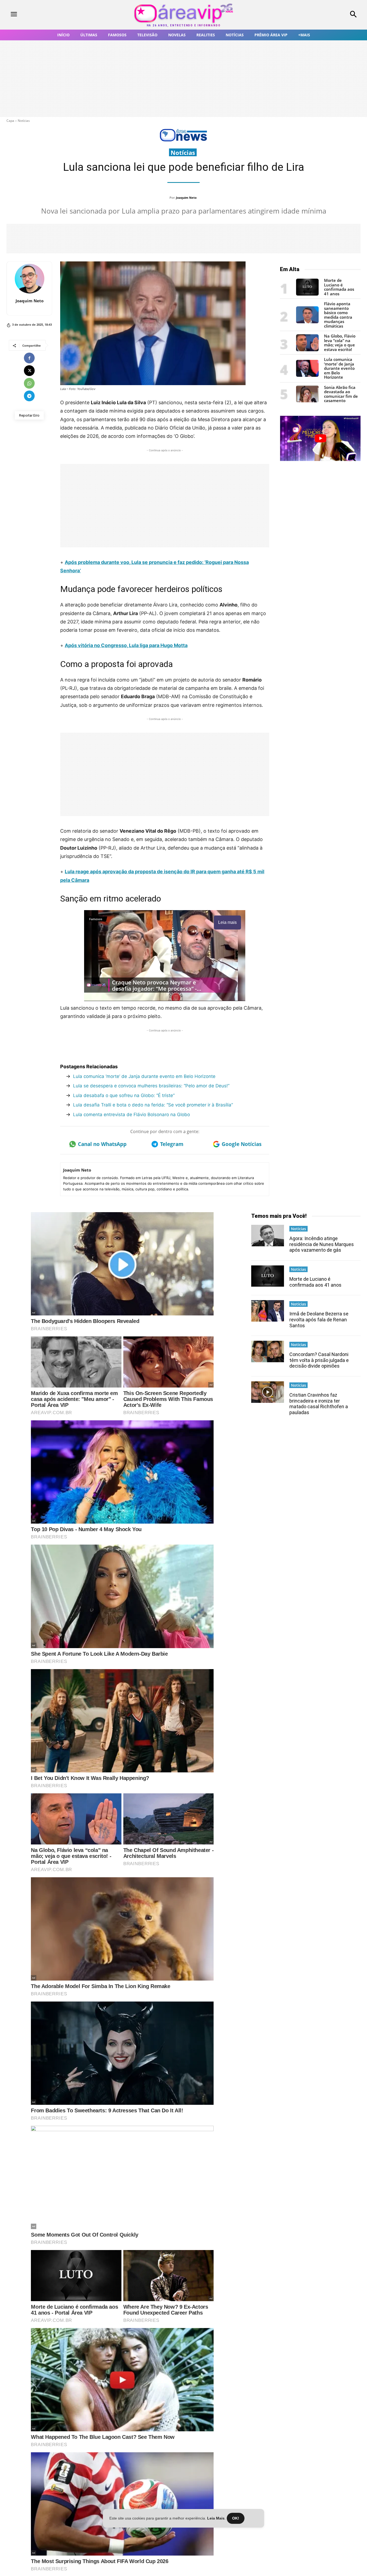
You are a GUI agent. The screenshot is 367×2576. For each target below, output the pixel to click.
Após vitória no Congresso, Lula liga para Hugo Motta (126, 645)
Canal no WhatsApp (102, 1144)
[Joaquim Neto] (30, 279)
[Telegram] (29, 396)
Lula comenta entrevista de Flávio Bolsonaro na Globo (132, 1115)
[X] (29, 371)
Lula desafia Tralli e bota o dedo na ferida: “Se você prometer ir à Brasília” (153, 1105)
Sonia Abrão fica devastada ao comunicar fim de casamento (341, 394)
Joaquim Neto (186, 198)
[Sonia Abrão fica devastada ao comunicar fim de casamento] (307, 401)
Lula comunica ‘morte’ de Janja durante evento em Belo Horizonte (144, 1076)
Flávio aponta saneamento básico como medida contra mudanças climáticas (338, 315)
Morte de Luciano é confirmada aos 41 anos (339, 287)
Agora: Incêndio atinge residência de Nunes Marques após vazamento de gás (322, 1244)
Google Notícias (242, 1144)
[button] (321, 15)
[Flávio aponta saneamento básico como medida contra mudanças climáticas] (307, 322)
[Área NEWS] (183, 140)
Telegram (172, 1144)
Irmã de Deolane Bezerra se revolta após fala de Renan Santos (319, 1319)
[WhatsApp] (29, 383)
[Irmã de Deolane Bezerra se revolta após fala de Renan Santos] (268, 1311)
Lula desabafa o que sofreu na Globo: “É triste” (124, 1095)
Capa (10, 121)
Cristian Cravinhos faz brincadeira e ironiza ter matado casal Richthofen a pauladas (319, 1404)
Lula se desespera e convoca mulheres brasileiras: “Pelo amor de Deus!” (151, 1086)
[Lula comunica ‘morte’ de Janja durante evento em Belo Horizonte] (307, 375)
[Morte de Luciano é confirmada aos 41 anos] (307, 294)
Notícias (24, 121)
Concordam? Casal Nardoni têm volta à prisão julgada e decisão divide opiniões (319, 1360)
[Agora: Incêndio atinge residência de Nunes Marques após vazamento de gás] (268, 1235)
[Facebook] (29, 358)
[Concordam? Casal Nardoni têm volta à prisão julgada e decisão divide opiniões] (268, 1351)
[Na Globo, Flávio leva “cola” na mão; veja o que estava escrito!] (307, 350)
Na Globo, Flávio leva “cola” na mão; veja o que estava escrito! (340, 343)
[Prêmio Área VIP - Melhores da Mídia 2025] (320, 438)
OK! (236, 2518)
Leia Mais (216, 2518)
